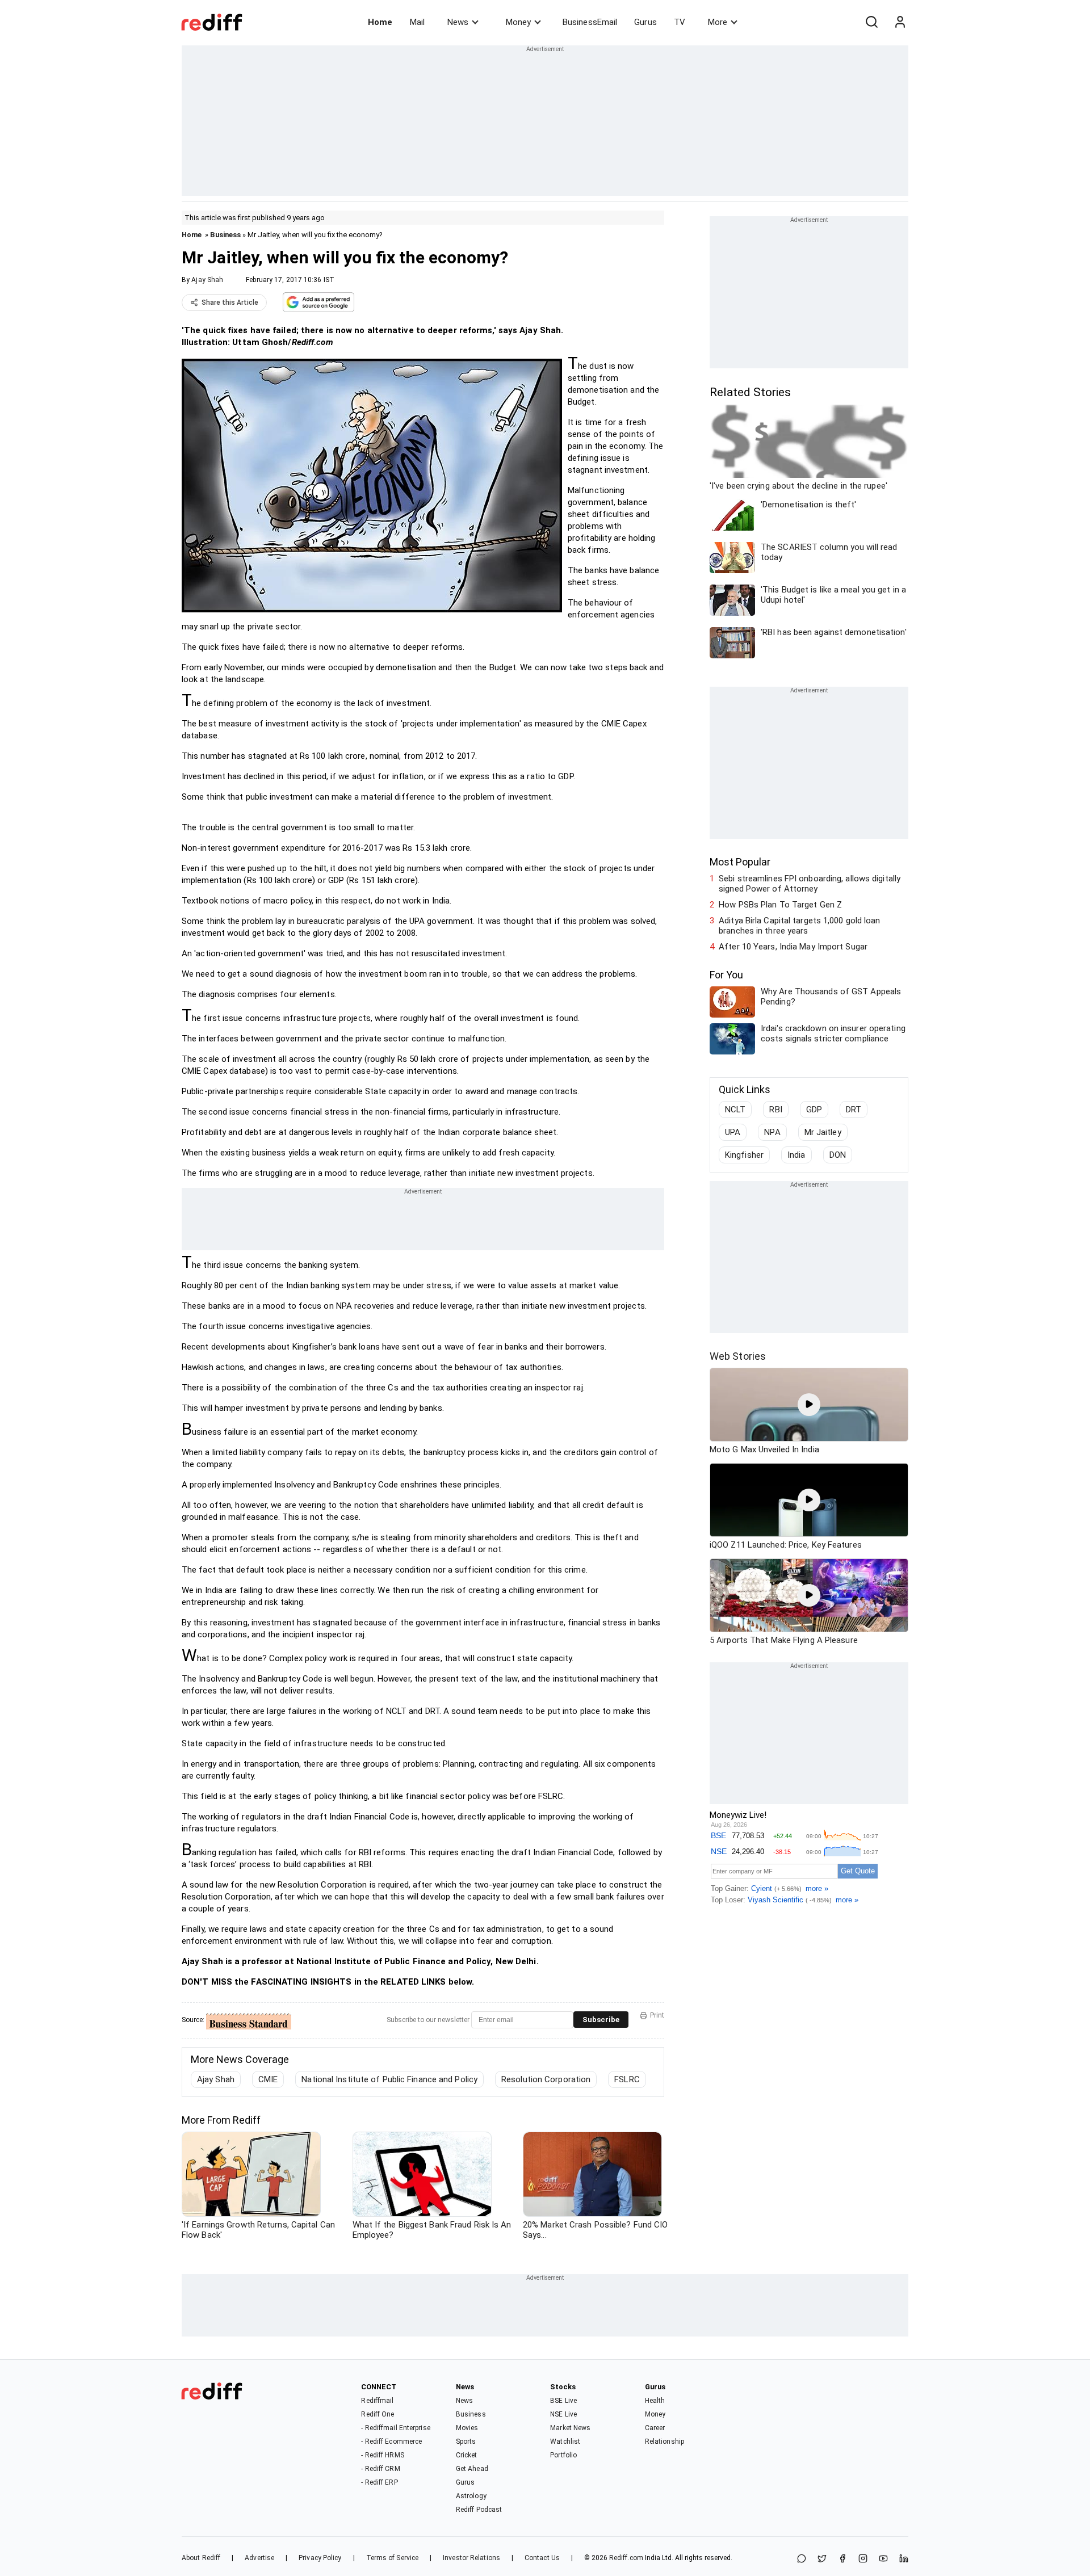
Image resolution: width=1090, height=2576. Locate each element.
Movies (467, 2428)
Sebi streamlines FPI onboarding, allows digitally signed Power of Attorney (810, 884)
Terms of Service (393, 2558)
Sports (466, 2441)
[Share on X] (822, 2559)
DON (838, 1155)
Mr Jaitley (823, 1132)
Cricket (467, 2455)
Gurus (645, 22)
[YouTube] (883, 2559)
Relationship (665, 2441)
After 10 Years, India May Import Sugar (793, 947)
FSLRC (627, 2079)
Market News (570, 2428)
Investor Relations (471, 2558)
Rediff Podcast (479, 2510)
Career (655, 2428)
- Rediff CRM (380, 2469)
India (796, 1155)
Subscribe (601, 2020)
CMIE (268, 2079)
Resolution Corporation (546, 2079)
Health (655, 2401)
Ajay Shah (207, 280)
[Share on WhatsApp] (802, 2559)
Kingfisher (744, 1155)
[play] (809, 1405)
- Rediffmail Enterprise (395, 2428)
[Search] (871, 22)
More (718, 22)
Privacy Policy (320, 2558)
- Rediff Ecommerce (391, 2441)
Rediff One (378, 2414)
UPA (733, 1132)
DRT (854, 1110)
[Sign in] (900, 22)
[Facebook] (842, 2559)
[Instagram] (863, 2559)
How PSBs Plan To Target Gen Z (780, 905)
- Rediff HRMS (382, 2455)
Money (518, 22)
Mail (417, 22)
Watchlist (565, 2441)
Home (380, 22)
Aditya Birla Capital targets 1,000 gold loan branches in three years (799, 926)
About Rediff (201, 2558)
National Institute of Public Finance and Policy (389, 2079)
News (458, 22)
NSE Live (563, 2414)
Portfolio (563, 2455)
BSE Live (563, 2401)
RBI (775, 1110)
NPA (772, 1132)
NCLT (735, 1110)
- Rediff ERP (379, 2482)
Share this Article (230, 302)
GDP (814, 1110)
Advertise (259, 2558)
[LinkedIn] (904, 2559)
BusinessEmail (590, 22)
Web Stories (738, 1356)
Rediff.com (626, 2558)
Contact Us (542, 2558)
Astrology (471, 2496)
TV (680, 22)
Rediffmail (377, 2401)
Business (225, 235)
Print (657, 2015)
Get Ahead (472, 2469)
